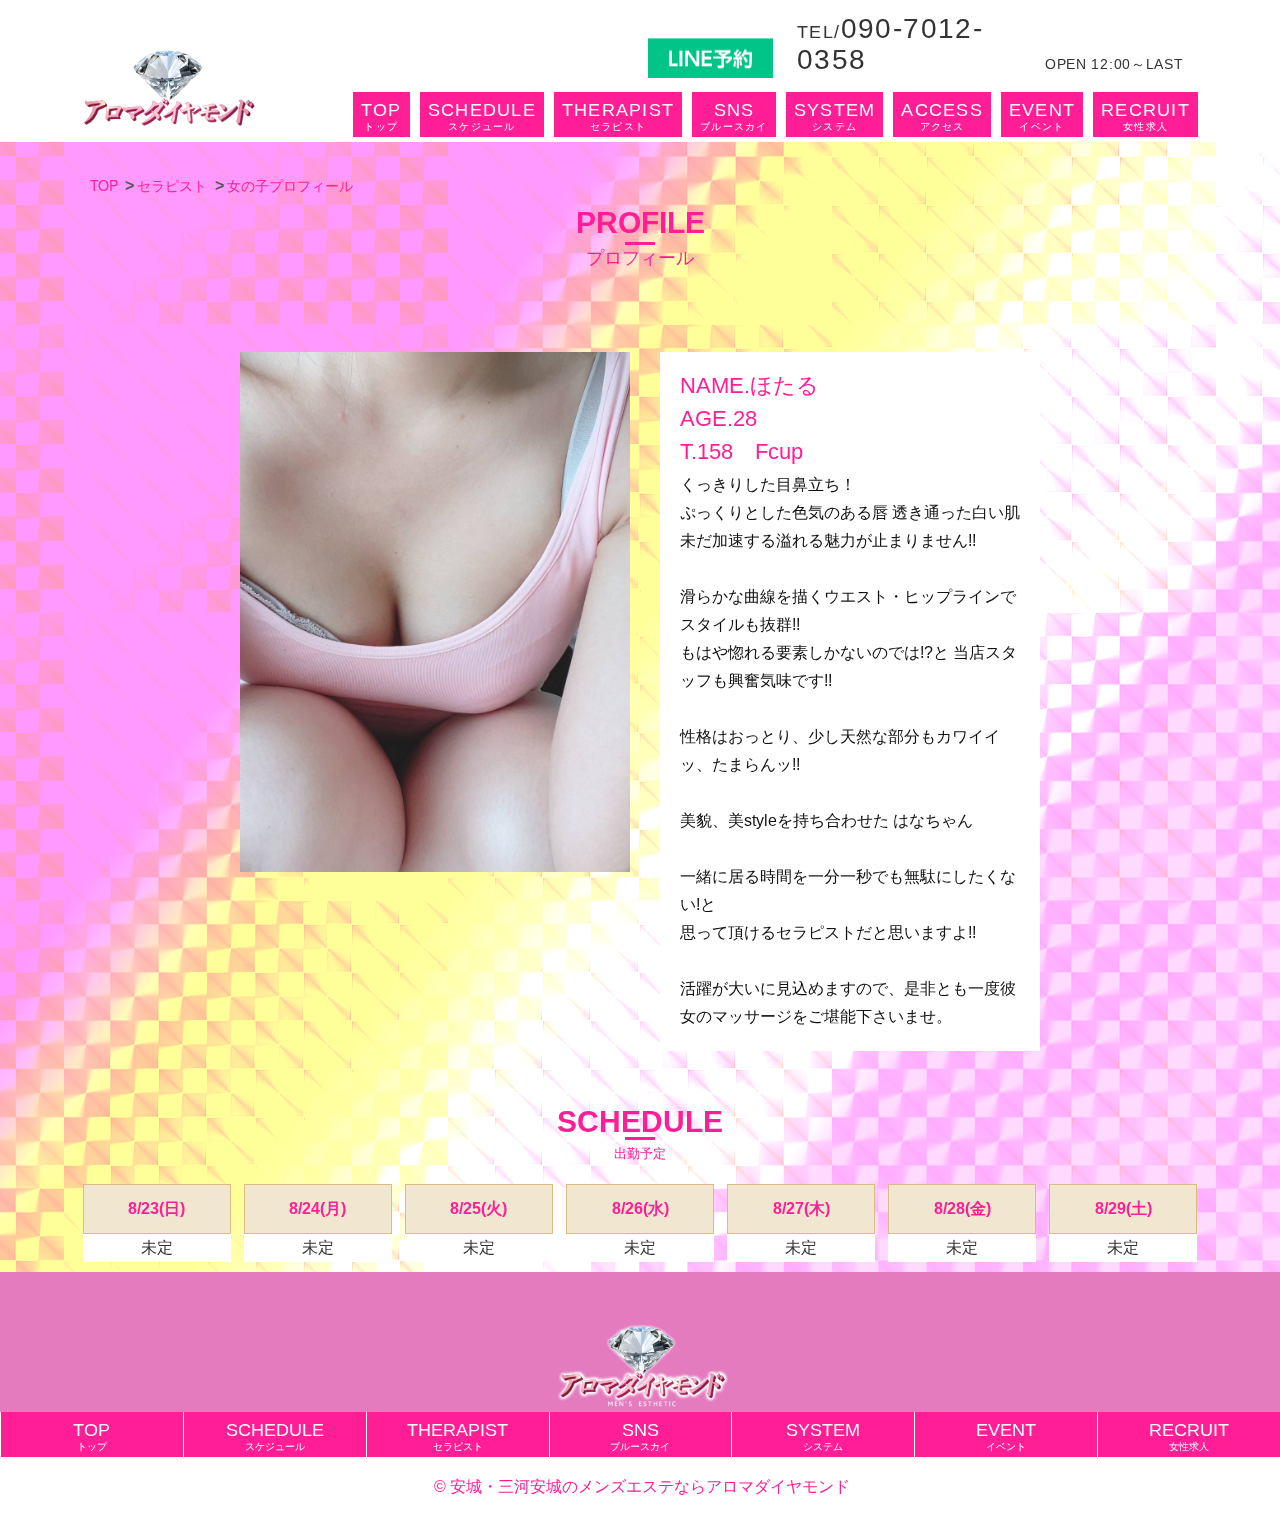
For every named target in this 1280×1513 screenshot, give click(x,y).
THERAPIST (618, 116)
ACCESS (942, 116)
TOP (381, 116)
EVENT (1042, 116)
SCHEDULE (482, 116)
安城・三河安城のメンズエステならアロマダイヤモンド (650, 1486)
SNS (734, 116)
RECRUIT (1145, 116)
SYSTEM (835, 116)
